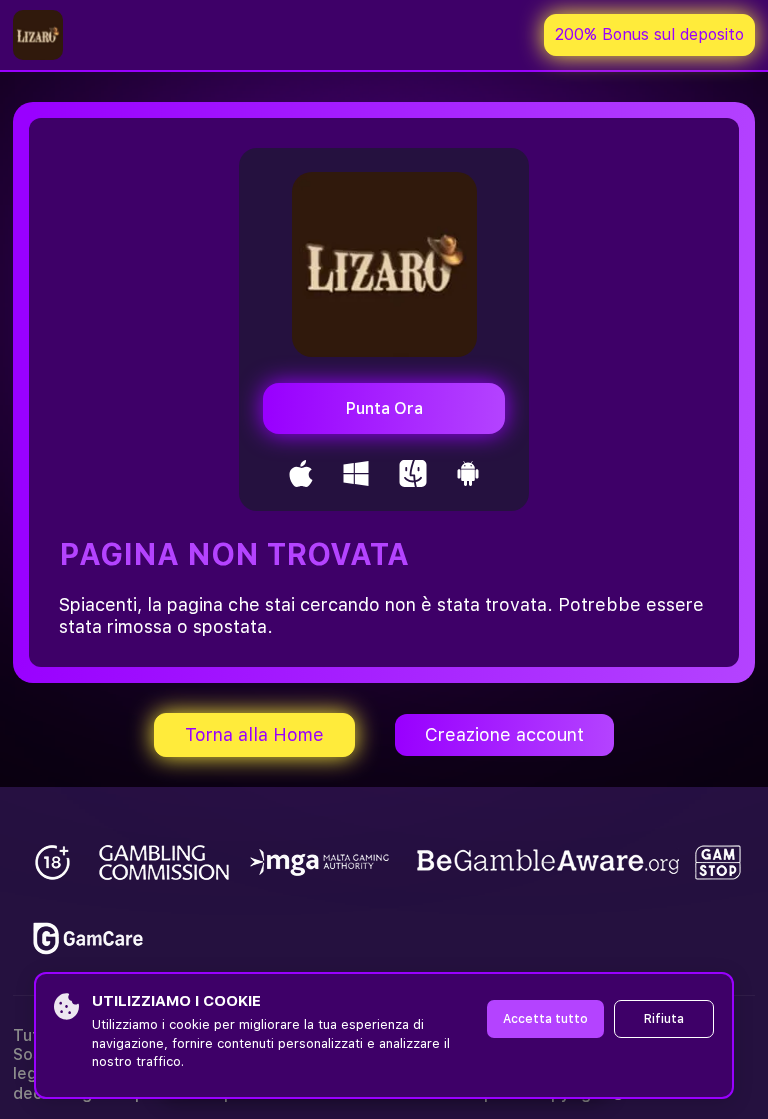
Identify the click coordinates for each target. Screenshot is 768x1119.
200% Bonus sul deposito (649, 34)
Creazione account (504, 734)
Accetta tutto (545, 1019)
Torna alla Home (254, 734)
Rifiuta (664, 1019)
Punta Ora (384, 408)
